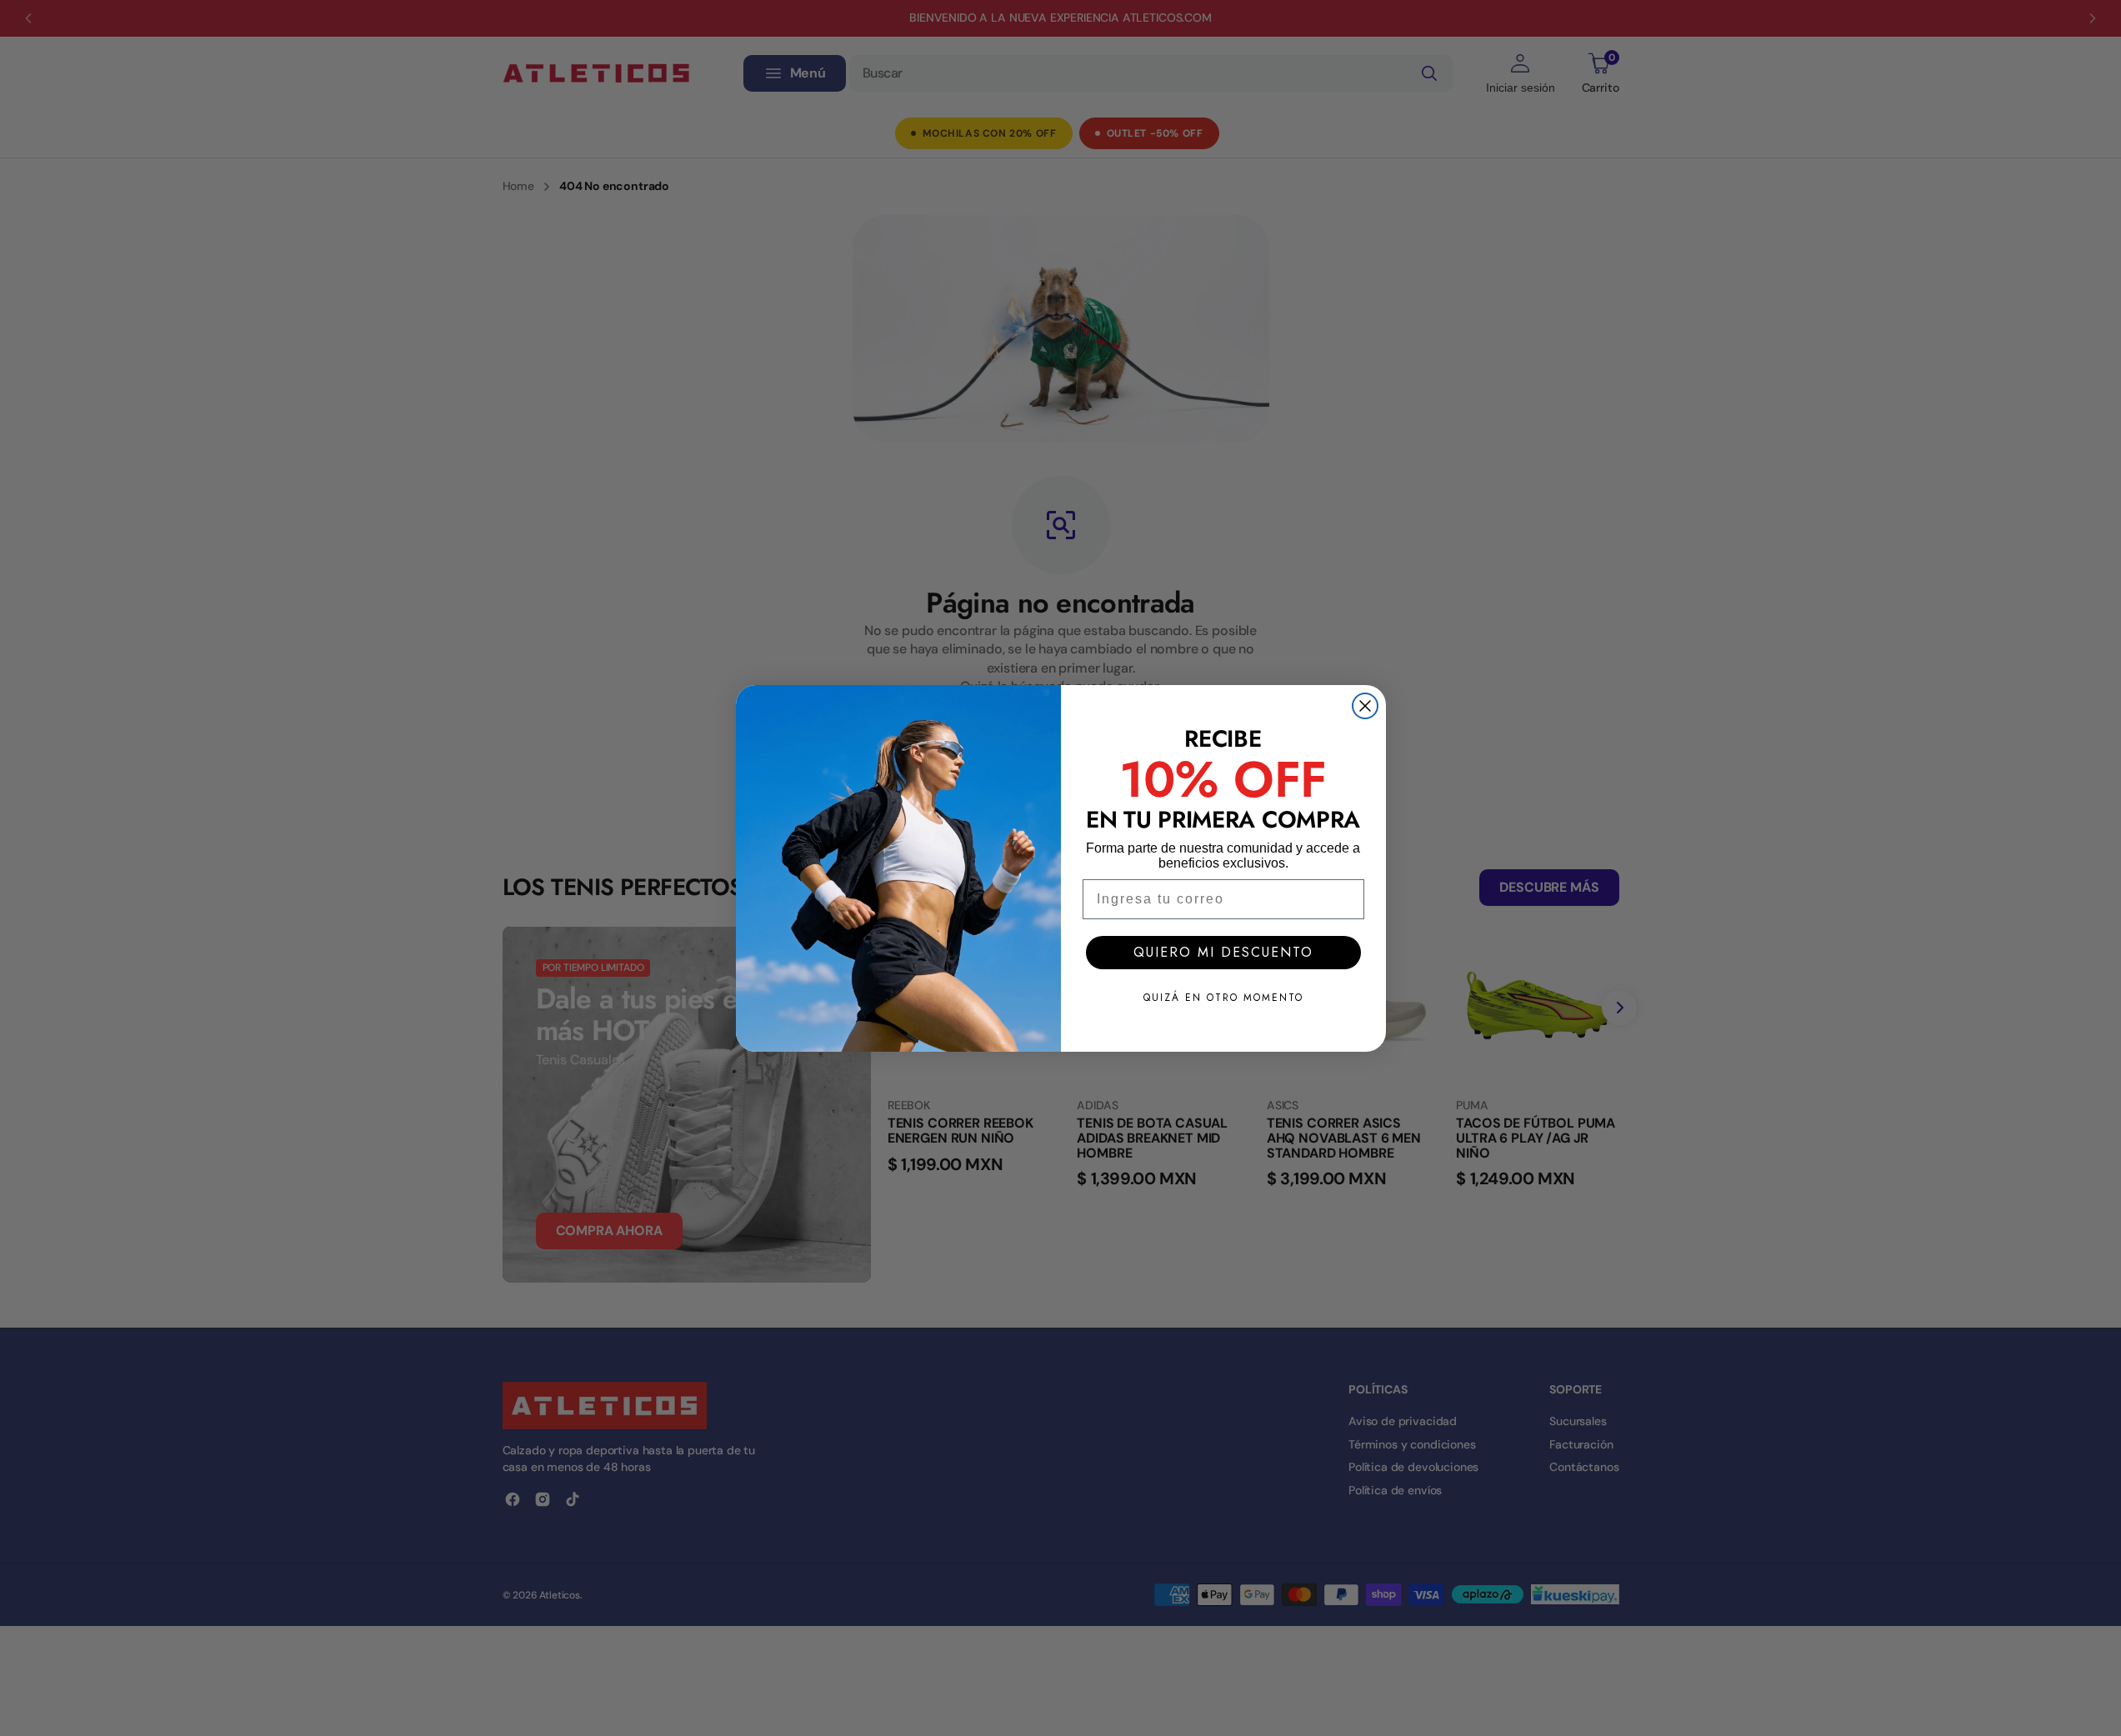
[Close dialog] (1365, 706)
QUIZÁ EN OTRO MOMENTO (1223, 998)
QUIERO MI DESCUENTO (1223, 952)
